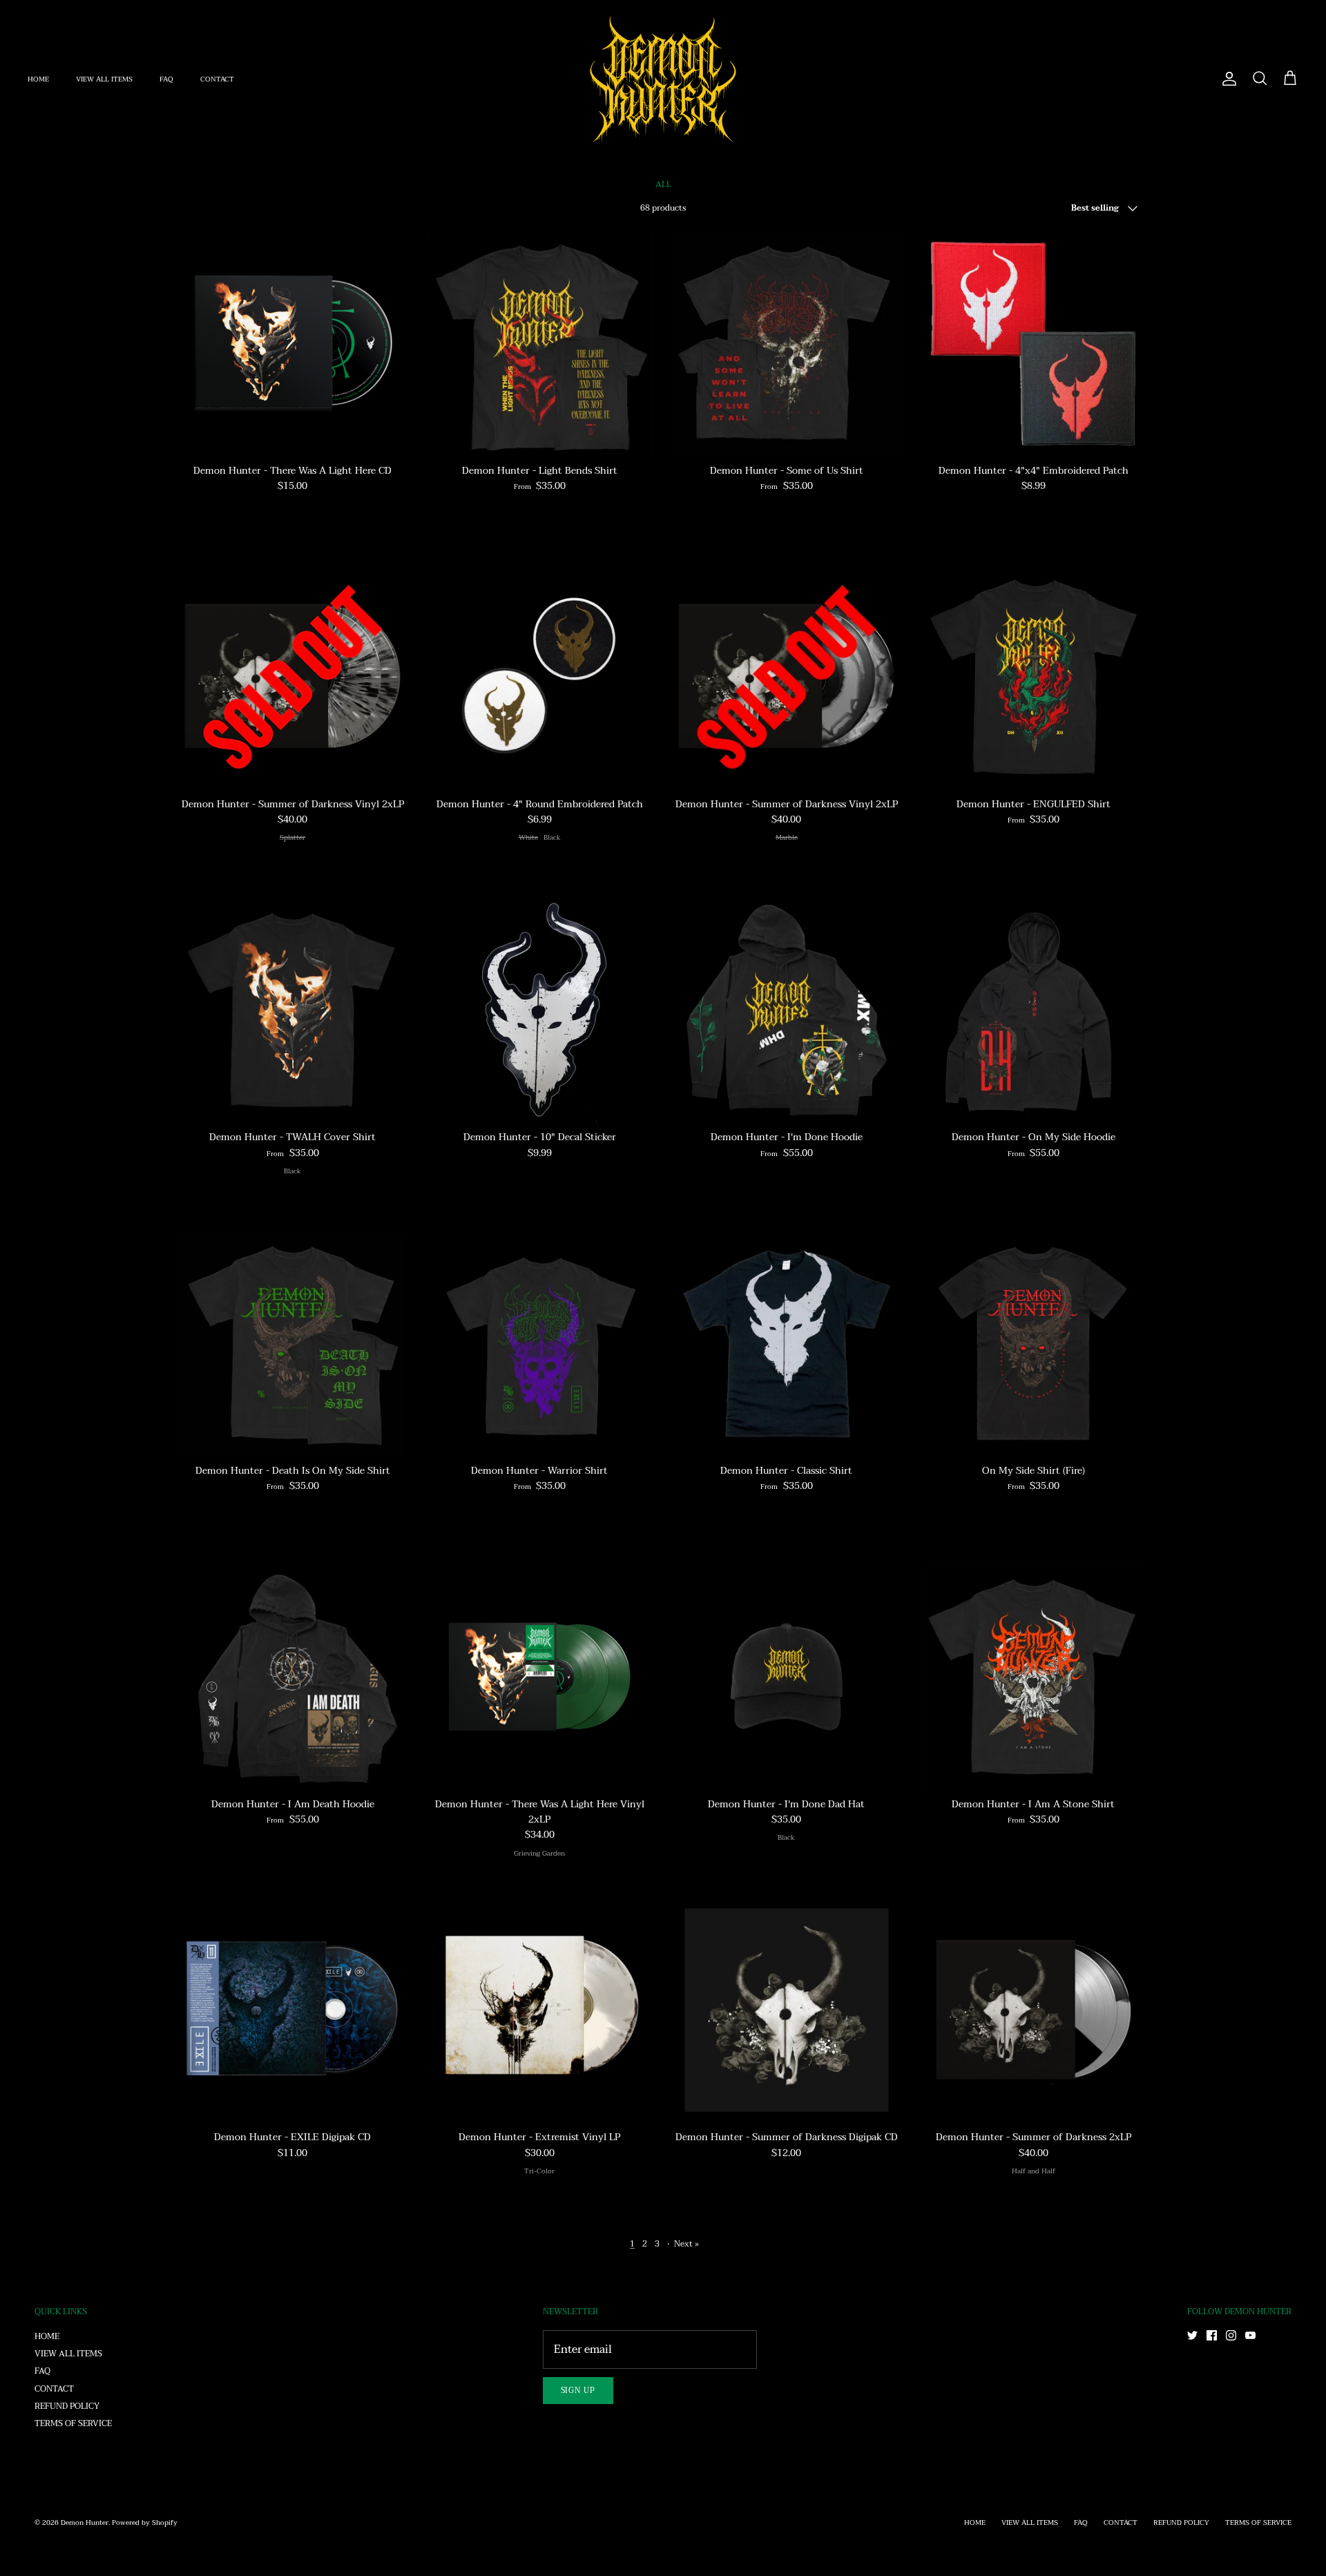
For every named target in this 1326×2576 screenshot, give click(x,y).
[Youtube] (1250, 2335)
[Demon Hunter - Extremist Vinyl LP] (540, 2010)
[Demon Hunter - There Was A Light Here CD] (293, 344)
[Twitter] (1192, 2335)
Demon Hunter (85, 2522)
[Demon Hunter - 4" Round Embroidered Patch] (540, 677)
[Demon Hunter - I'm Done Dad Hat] (787, 1677)
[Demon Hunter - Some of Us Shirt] (787, 344)
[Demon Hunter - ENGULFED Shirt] (1034, 677)
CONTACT (217, 79)
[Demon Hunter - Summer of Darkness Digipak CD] (787, 2010)
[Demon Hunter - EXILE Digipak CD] (293, 2010)
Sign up (578, 2391)
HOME (38, 79)
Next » (686, 2244)
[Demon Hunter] (663, 79)
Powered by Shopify (145, 2522)
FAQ (166, 79)
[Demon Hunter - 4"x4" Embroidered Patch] (1034, 344)
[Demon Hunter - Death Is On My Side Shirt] (293, 1344)
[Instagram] (1231, 2335)
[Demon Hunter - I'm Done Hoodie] (787, 1010)
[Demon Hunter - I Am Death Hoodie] (293, 1677)
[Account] (1227, 79)
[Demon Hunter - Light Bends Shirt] (540, 344)
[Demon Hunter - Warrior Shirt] (540, 1344)
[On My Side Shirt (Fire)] (1034, 1344)
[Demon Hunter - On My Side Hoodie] (1034, 1010)
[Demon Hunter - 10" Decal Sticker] (540, 1010)
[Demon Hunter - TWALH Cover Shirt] (293, 1010)
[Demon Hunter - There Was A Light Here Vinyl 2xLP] (540, 1677)
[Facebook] (1212, 2335)
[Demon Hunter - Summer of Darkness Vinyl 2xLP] (293, 677)
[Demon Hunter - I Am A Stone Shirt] (1034, 1677)
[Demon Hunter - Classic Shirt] (787, 1344)
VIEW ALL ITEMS (104, 79)
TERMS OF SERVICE (73, 2423)
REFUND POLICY (67, 2406)
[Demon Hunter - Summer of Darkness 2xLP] (1034, 2010)
